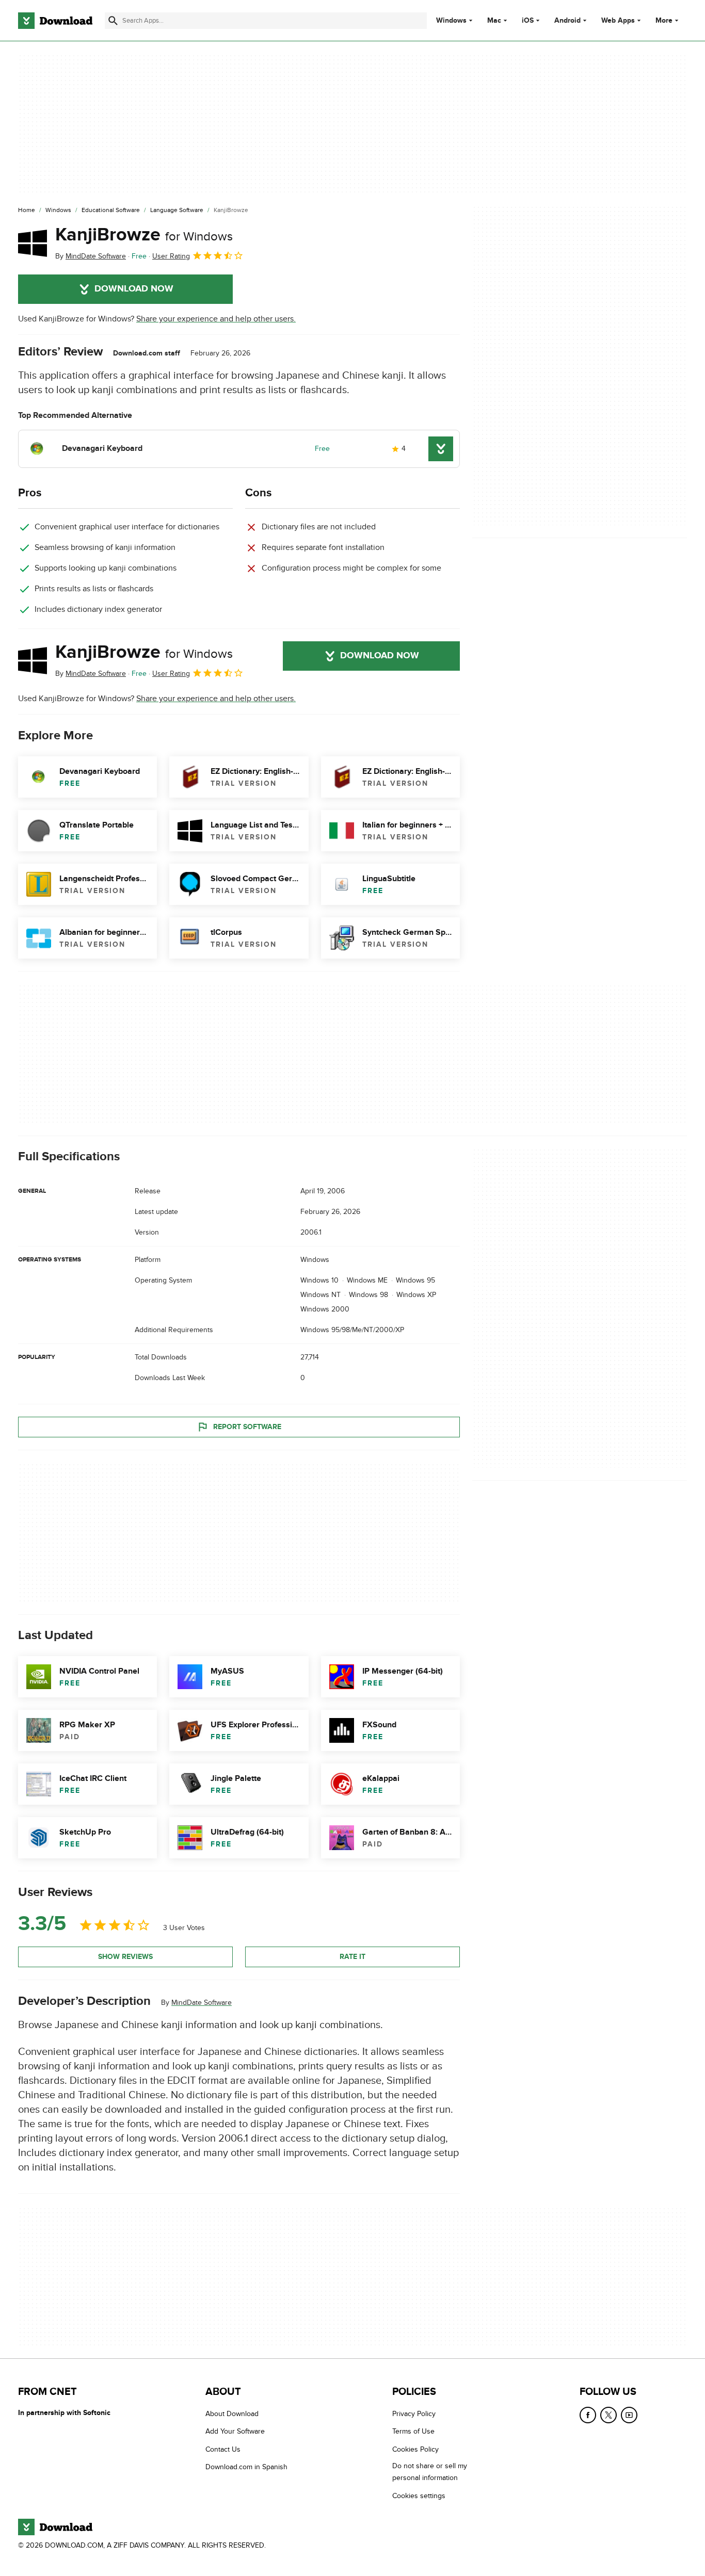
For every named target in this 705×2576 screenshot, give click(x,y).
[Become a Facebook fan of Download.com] (588, 2415)
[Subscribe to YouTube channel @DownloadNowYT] (629, 2415)
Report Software (247, 1427)
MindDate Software (202, 2003)
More (664, 20)
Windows (451, 21)
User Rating (171, 256)
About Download (232, 2414)
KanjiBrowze (144, 235)
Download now (134, 289)
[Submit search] (113, 21)
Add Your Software (235, 2431)
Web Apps (618, 21)
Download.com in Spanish (246, 2467)
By (91, 256)
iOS (528, 21)
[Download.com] (55, 21)
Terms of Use (413, 2431)
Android (567, 21)
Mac (494, 21)
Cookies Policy (415, 2449)
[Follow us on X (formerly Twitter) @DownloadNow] (608, 2415)
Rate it (352, 1957)
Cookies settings (419, 2495)
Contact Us (223, 2449)
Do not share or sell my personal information (430, 2472)
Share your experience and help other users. (216, 319)
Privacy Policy (414, 2414)
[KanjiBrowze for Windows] (33, 243)
